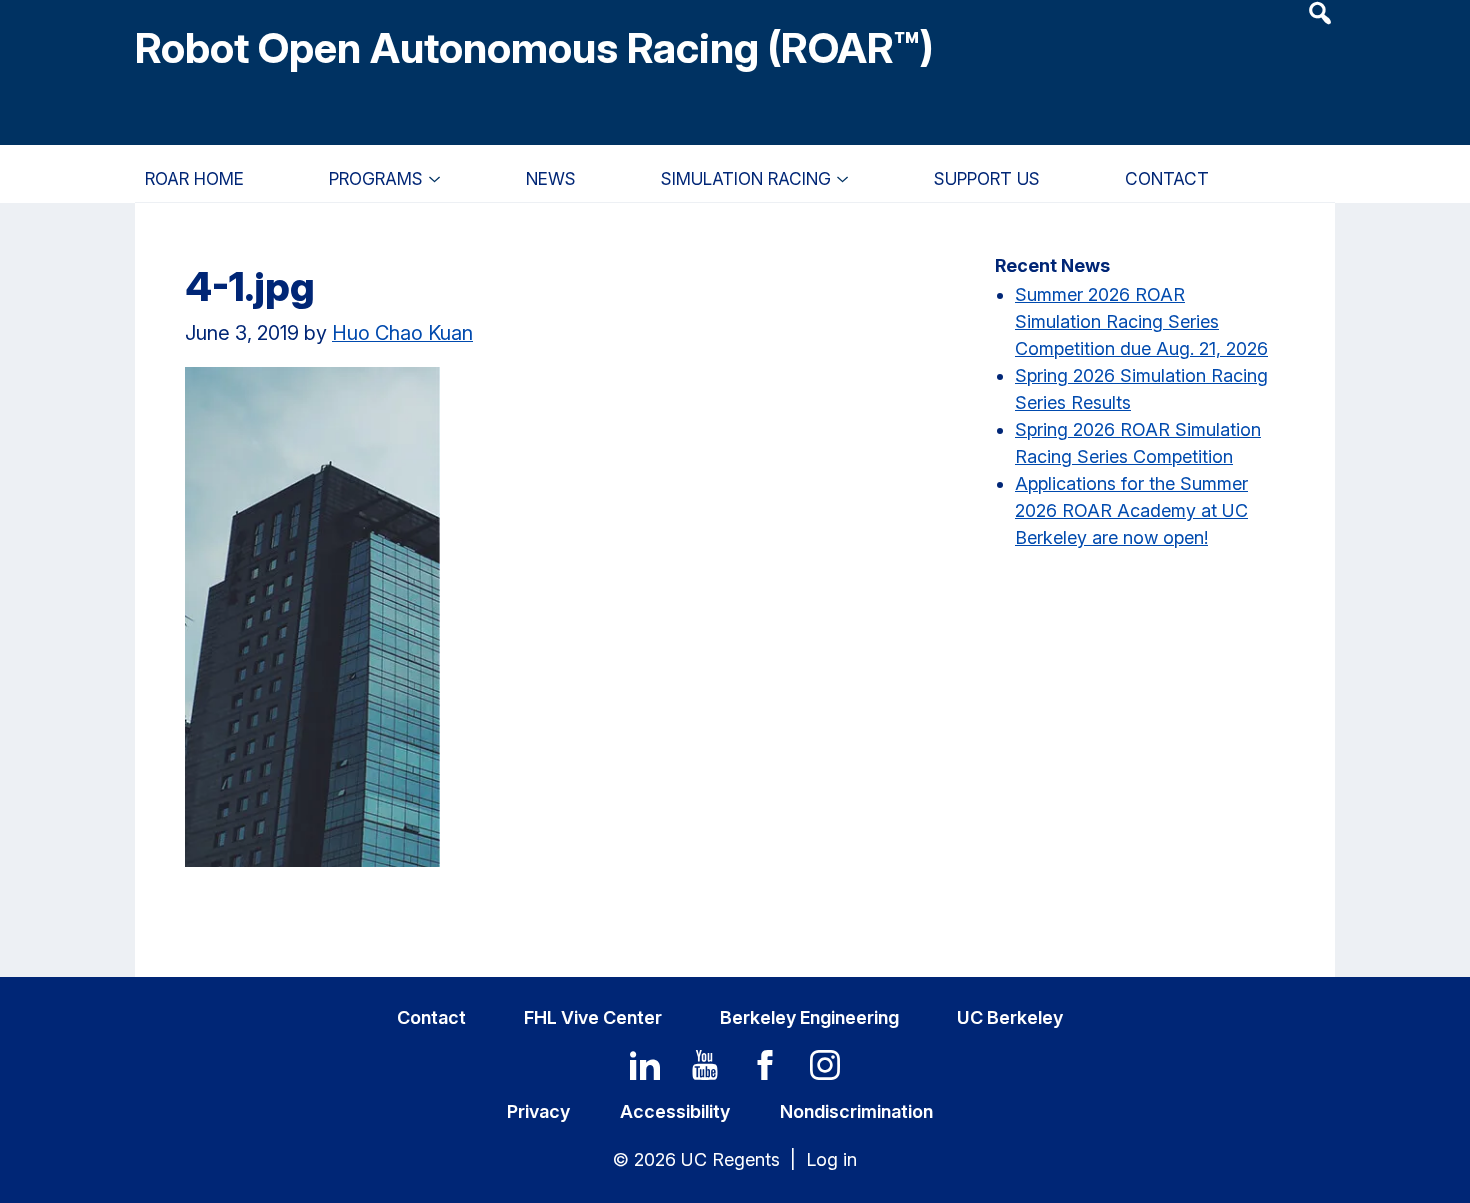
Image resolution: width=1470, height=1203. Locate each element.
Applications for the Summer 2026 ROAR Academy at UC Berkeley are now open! (1131, 510)
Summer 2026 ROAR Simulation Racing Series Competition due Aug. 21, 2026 (1141, 321)
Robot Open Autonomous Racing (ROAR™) (534, 47)
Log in (831, 1159)
